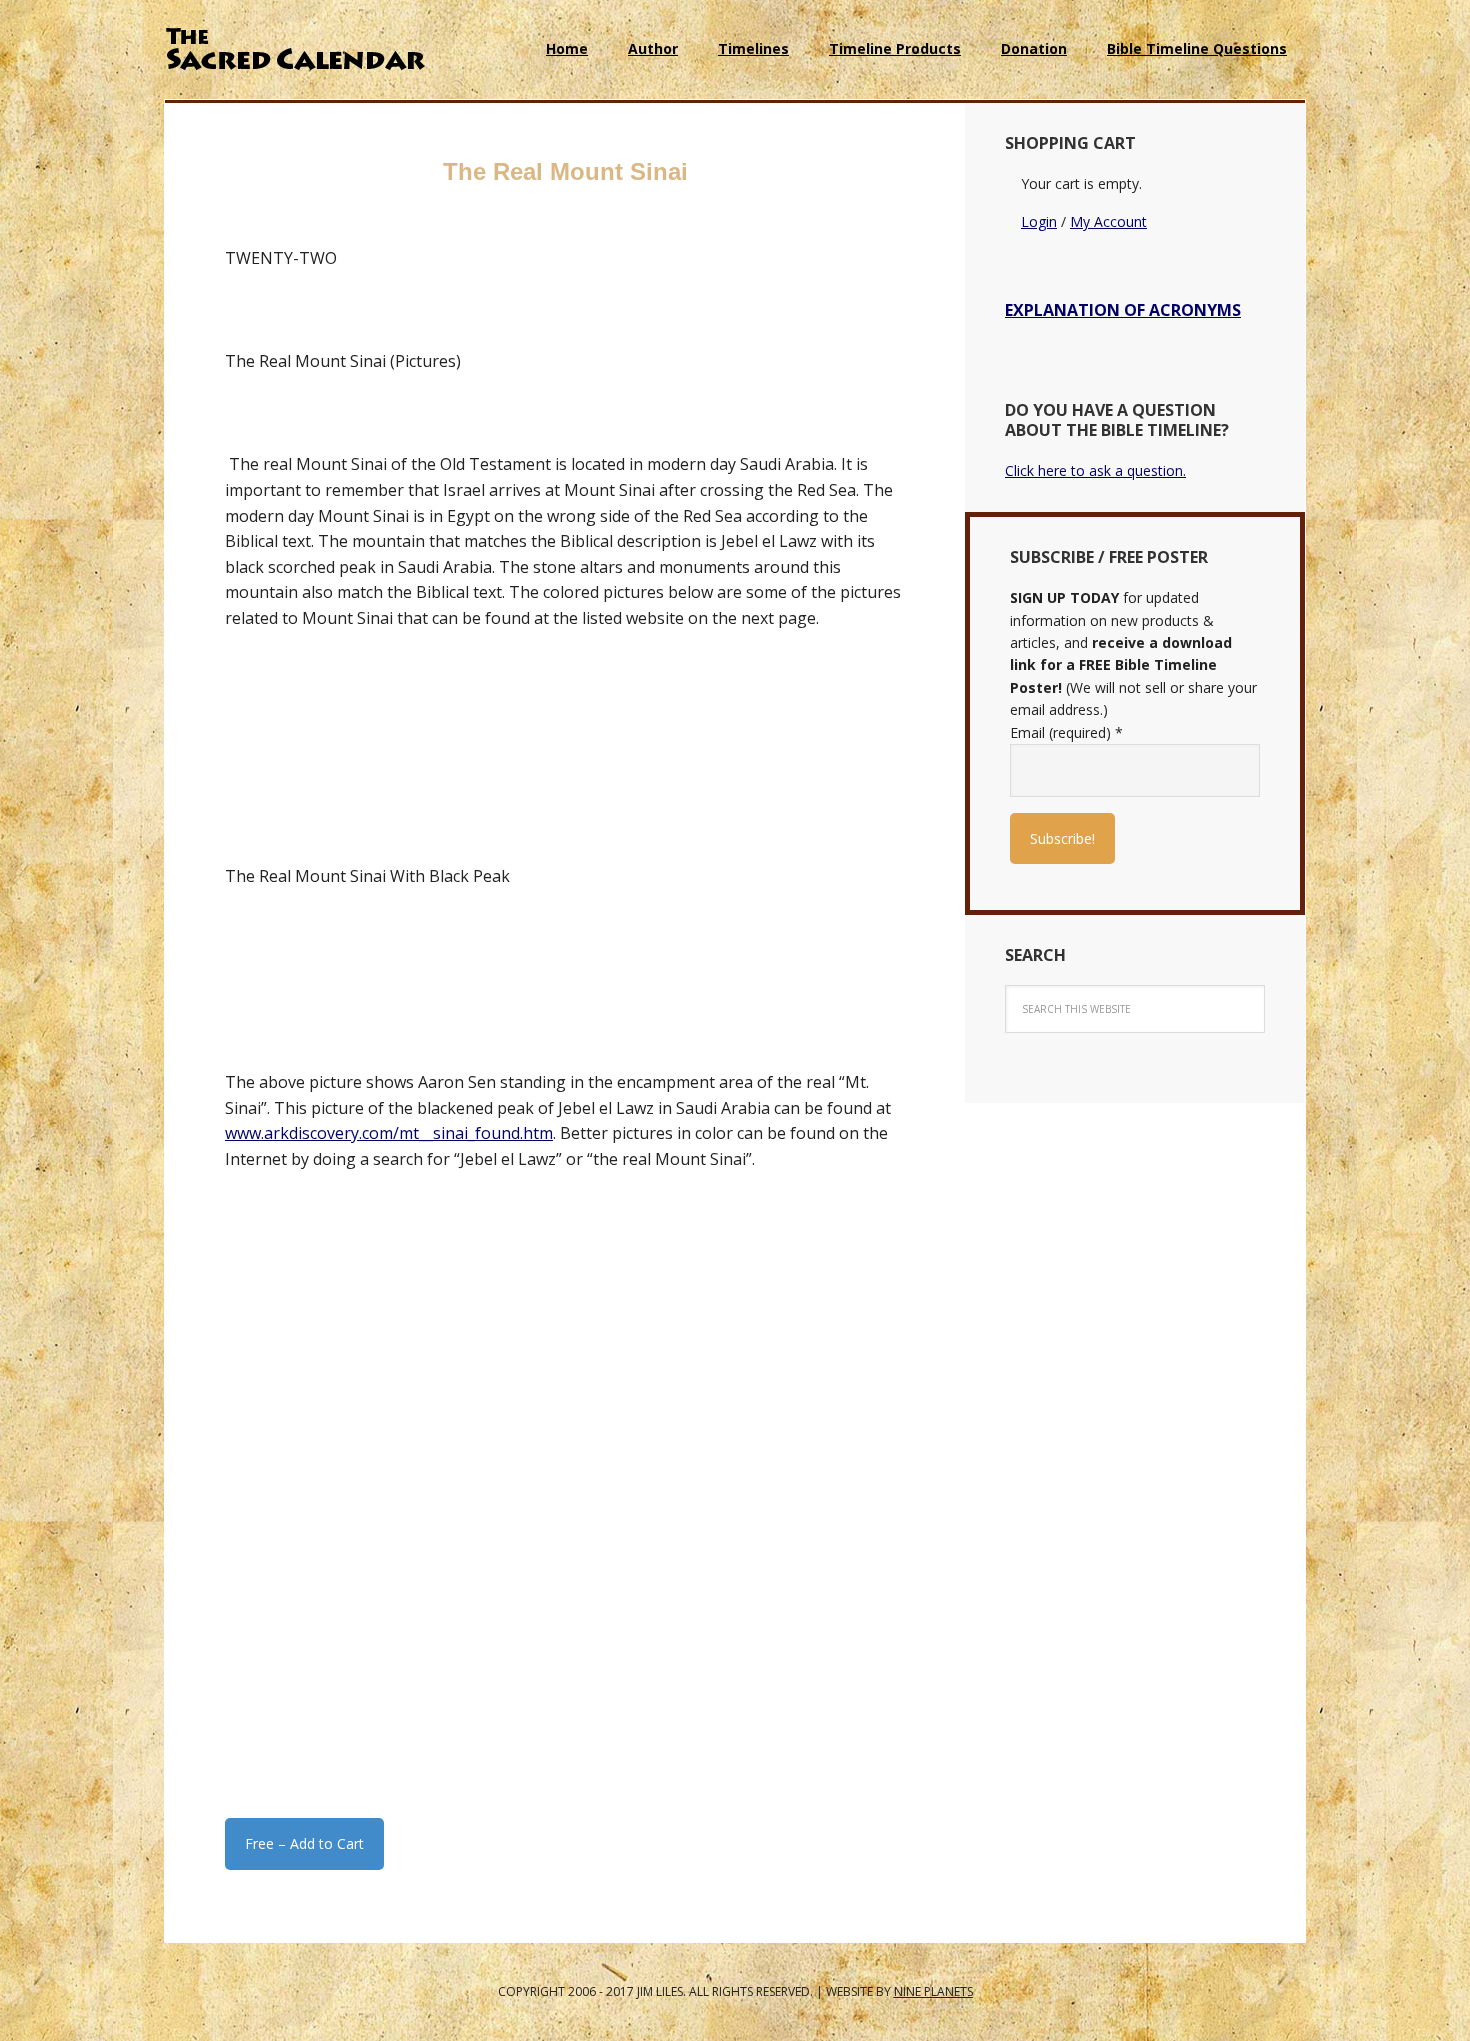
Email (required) (1066, 732)
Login (1039, 221)
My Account (1108, 221)
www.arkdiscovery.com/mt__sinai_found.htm (389, 1133)
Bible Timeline (295, 50)
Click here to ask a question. (1095, 470)
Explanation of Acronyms (1123, 310)
